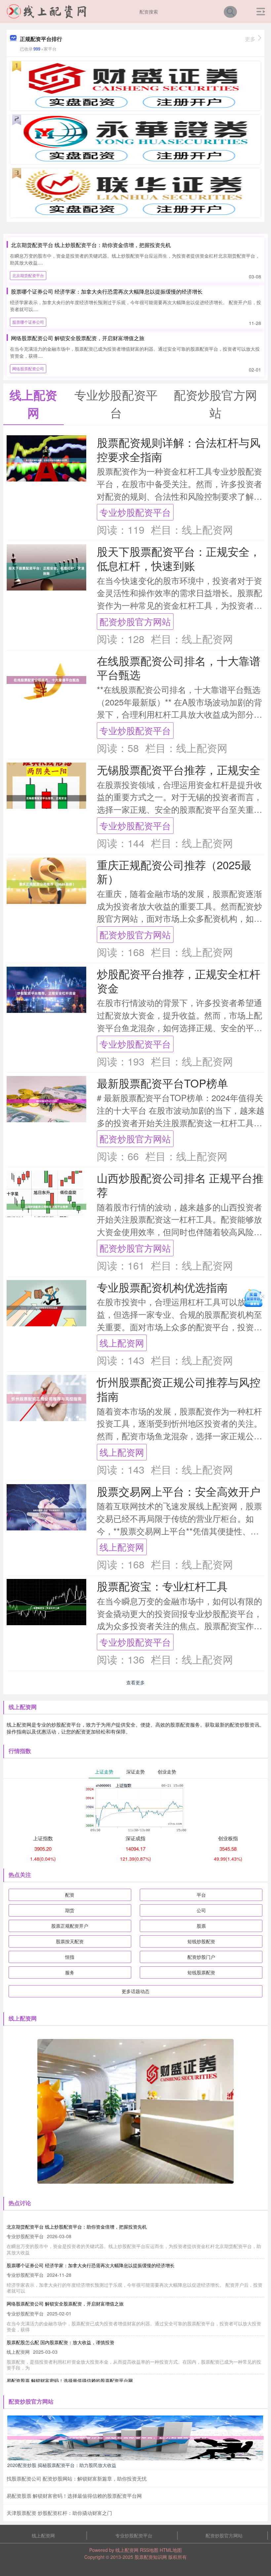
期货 (70, 1910)
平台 (201, 1895)
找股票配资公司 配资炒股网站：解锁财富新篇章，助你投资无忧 (77, 2478)
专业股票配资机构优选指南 (162, 1287)
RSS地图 (149, 2550)
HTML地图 (171, 2550)
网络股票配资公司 (28, 368)
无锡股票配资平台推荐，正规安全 (179, 769)
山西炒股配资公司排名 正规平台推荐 (180, 1185)
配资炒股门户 (201, 1957)
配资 (70, 1895)
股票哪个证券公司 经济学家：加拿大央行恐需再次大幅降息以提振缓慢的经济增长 (107, 291)
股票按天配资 (70, 1941)
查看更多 (135, 1682)
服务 (70, 1972)
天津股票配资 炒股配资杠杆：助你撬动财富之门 (59, 2513)
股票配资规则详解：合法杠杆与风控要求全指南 (179, 449)
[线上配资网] (47, 11)
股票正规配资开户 (70, 1926)
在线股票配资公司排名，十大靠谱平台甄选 (179, 667)
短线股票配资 (201, 1972)
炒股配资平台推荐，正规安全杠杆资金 (179, 981)
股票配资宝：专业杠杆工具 (162, 1586)
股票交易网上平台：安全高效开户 (179, 1491)
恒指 (70, 1957)
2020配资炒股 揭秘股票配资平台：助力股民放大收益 (62, 2465)
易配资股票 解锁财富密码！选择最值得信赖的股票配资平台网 (70, 2380)
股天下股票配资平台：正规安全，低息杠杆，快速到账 (179, 558)
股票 (201, 1926)
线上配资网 (122, 1343)
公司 (201, 1910)
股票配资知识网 (151, 2557)
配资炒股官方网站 (135, 621)
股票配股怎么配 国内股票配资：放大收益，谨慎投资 (60, 2342)
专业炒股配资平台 (135, 512)
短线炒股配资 (201, 1941)
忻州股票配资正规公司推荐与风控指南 (179, 1389)
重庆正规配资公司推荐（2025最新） (174, 872)
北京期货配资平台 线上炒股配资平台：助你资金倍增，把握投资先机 (91, 245)
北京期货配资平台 (28, 275)
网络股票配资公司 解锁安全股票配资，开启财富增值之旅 (78, 338)
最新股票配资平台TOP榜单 (162, 1083)
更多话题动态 (135, 1991)
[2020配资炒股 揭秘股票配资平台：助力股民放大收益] (135, 2437)
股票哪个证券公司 (28, 322)
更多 (250, 39)
